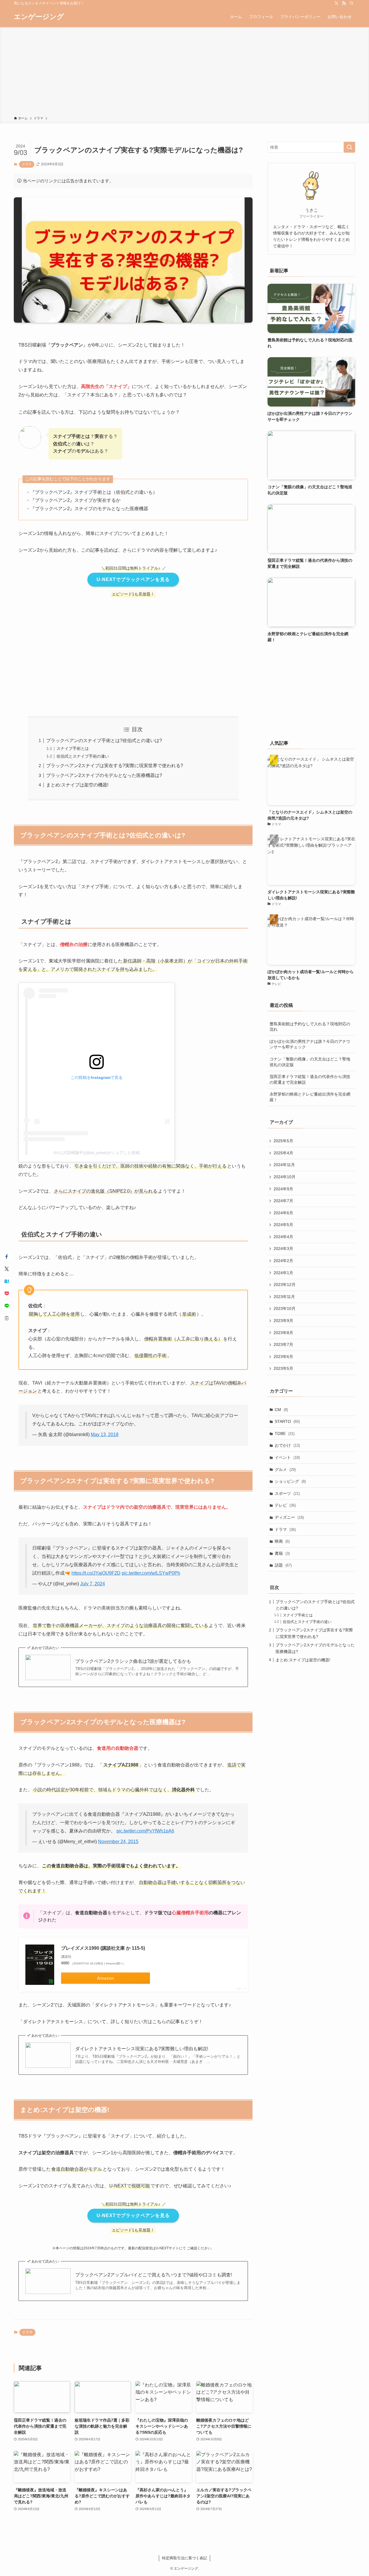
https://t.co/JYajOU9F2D (96, 1573)
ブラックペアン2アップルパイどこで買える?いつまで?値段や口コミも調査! (154, 2275)
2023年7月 (283, 1344)
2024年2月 (283, 1261)
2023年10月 (285, 1308)
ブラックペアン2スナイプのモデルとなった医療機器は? (104, 775)
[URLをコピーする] (7, 1318)
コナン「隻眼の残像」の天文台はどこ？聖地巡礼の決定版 (310, 1062)
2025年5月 (283, 1141)
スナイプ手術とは (73, 748)
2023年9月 (283, 1321)
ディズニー (289, 1517)
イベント (287, 1457)
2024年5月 (283, 1225)
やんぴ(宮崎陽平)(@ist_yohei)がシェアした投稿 (97, 1153)
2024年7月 (283, 1201)
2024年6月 (283, 1213)
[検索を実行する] (349, 147)
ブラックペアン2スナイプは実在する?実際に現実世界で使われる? (115, 766)
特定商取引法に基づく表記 (184, 2558)
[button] (7, 1257)
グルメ (285, 1469)
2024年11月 (284, 1165)
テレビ (285, 1505)
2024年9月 (283, 1189)
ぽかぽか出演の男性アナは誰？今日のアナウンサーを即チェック (310, 1044)
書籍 (282, 1553)
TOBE (285, 1433)
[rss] (344, 3)
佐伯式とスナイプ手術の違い (83, 756)
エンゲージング (39, 17)
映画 (282, 1541)
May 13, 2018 (105, 1434)
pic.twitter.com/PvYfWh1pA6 (145, 1831)
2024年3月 (283, 1249)
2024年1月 (283, 1273)
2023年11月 (284, 1297)
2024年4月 (283, 1237)
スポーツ (287, 1493)
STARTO (287, 1421)
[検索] (351, 3)
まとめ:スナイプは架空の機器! (77, 785)
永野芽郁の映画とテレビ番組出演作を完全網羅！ (310, 1097)
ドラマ (27, 164)
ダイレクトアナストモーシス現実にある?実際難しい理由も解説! (142, 2049)
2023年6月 (283, 1357)
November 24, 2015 (118, 1842)
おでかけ (287, 1445)
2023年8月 (283, 1333)
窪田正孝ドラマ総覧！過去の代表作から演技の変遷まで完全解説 (310, 1079)
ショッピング (290, 1481)
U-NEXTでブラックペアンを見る (133, 579)
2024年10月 (285, 1177)
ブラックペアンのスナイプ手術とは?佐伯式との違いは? (104, 741)
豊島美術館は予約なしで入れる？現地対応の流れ (310, 1027)
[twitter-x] (336, 3)
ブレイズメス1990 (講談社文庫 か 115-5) (103, 1948)
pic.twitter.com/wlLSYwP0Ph (151, 1573)
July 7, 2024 (93, 1584)
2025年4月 (283, 1153)
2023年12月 (285, 1285)
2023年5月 (283, 1368)
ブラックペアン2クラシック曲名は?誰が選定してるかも (133, 1661)
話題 (283, 1565)
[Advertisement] (184, 73)
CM (281, 1410)
